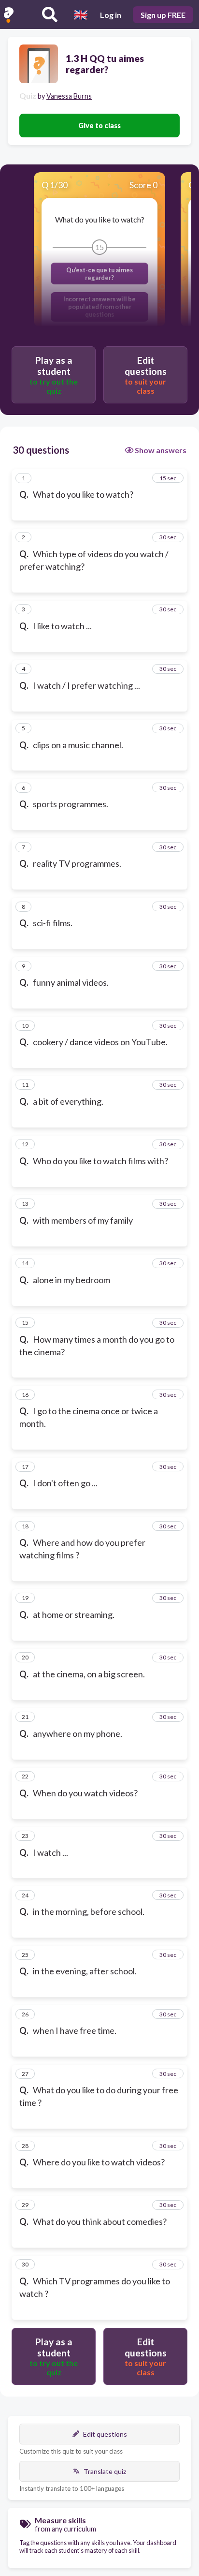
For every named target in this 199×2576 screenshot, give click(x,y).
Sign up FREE (163, 15)
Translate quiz (105, 2471)
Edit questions (105, 2434)
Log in (111, 15)
